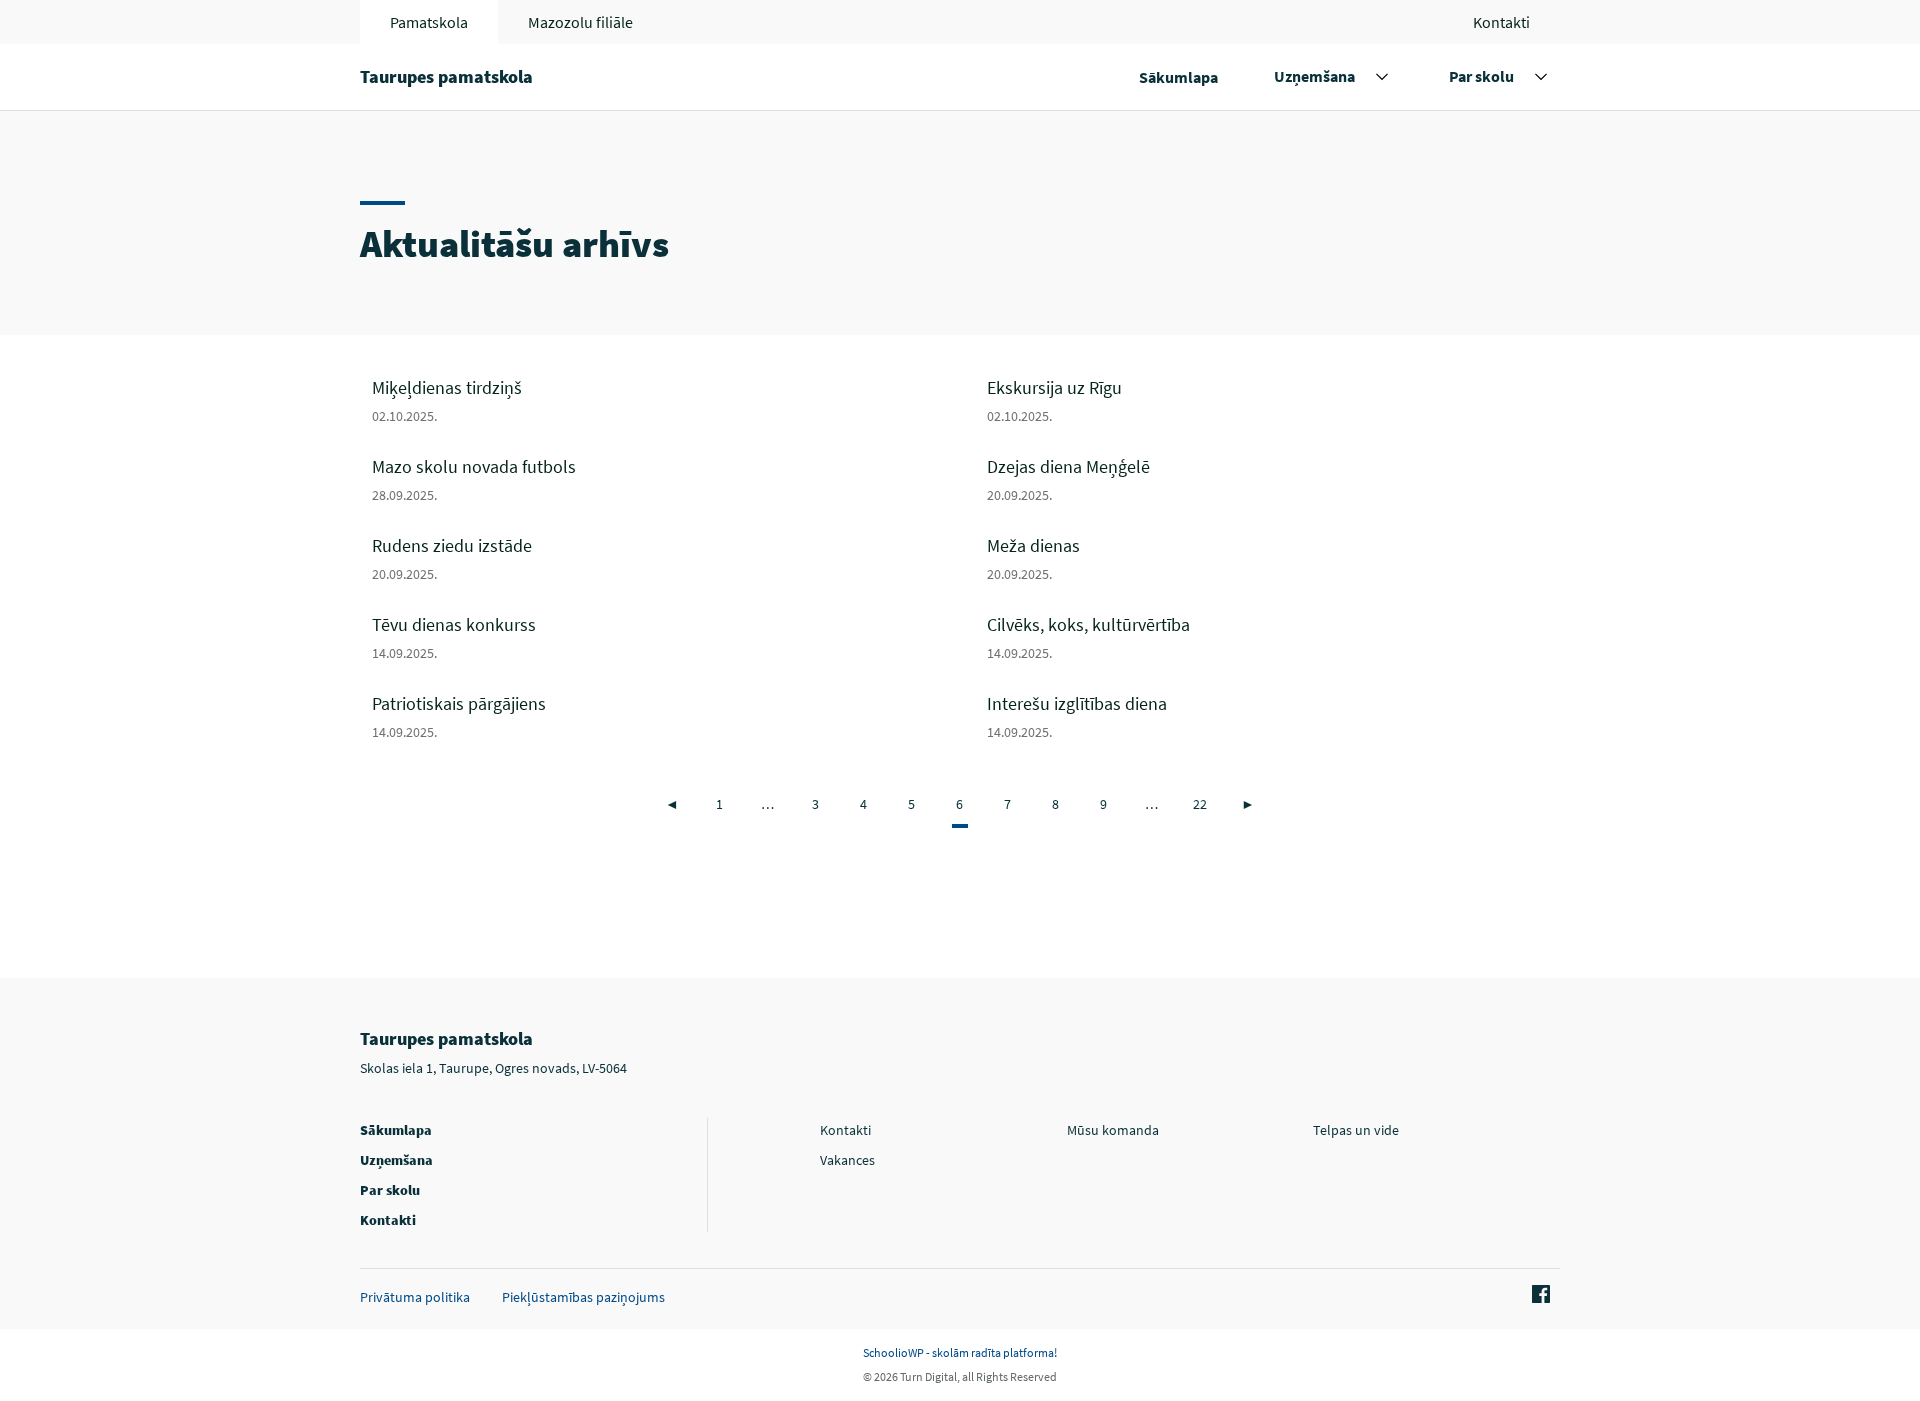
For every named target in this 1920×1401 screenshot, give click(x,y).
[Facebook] (1538, 1295)
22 (1200, 804)
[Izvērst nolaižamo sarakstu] (1382, 77)
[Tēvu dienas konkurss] (658, 636)
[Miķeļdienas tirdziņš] (658, 399)
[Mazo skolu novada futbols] (658, 478)
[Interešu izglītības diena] (1273, 715)
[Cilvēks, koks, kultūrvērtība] (1273, 636)
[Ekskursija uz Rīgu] (1273, 399)
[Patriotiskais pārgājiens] (658, 715)
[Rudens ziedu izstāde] (658, 557)
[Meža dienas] (1273, 557)
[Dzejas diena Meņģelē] (1273, 478)
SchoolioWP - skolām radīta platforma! (960, 1352)
